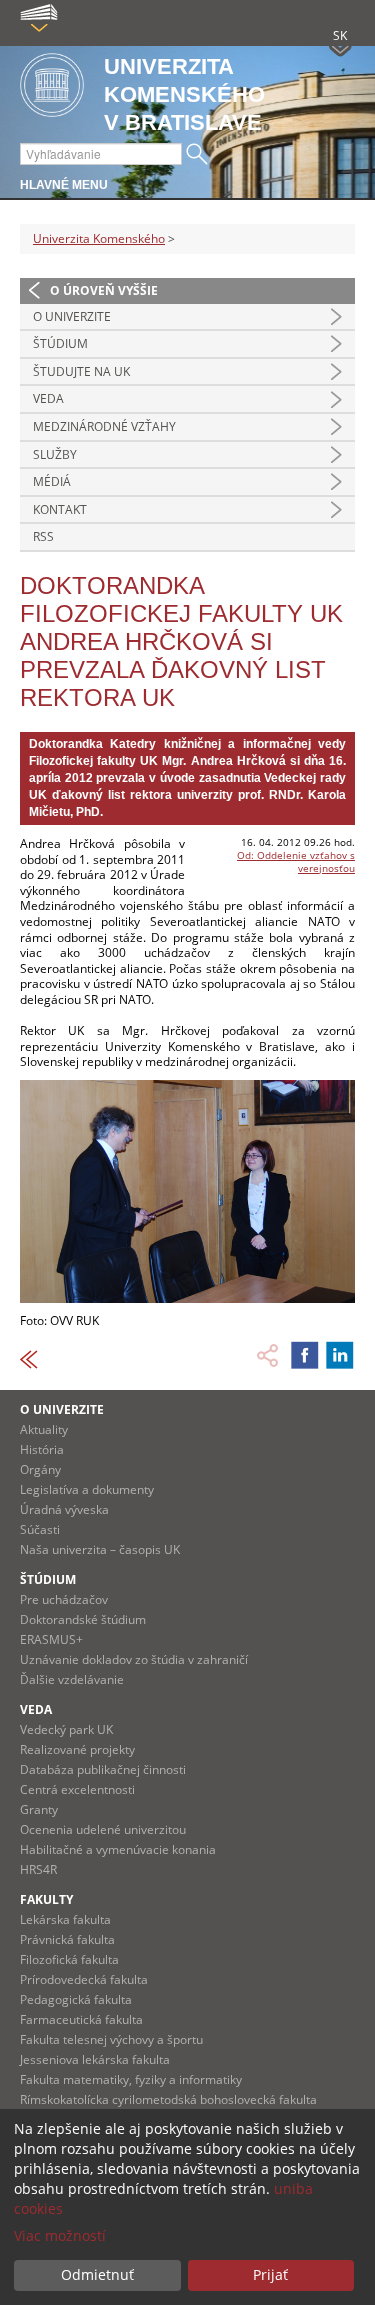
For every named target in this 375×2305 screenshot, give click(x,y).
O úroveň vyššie (104, 290)
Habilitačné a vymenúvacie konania (118, 1849)
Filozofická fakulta (69, 1959)
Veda (48, 398)
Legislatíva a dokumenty (87, 1489)
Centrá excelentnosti (77, 1789)
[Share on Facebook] (305, 1355)
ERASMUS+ (51, 1639)
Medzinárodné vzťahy (104, 426)
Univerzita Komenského (99, 238)
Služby (55, 454)
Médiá (52, 481)
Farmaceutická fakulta (81, 2019)
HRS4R (38, 1869)
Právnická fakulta (67, 1939)
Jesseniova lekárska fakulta (95, 2059)
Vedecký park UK (66, 1729)
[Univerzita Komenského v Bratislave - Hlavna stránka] (52, 86)
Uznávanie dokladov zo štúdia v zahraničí (134, 1659)
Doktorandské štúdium (83, 1619)
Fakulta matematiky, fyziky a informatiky (131, 2079)
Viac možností (60, 2235)
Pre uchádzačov (64, 1599)
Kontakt (60, 509)
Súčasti (40, 1529)
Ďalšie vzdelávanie (72, 1679)
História (42, 1449)
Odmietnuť (97, 2274)
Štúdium (60, 343)
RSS (43, 536)
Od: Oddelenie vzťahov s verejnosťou (296, 861)
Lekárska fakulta (65, 1919)
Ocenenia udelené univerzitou (103, 1829)
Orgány (40, 1469)
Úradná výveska (64, 1509)
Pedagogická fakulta (76, 1999)
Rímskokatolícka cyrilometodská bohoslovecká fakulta (168, 2099)
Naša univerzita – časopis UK (100, 1549)
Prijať (270, 2274)
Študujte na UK (81, 371)
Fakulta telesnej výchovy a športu (111, 2039)
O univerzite (72, 316)
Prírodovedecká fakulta (84, 1979)
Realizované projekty (77, 1749)
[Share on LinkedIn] (340, 1355)
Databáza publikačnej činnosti (103, 1769)
